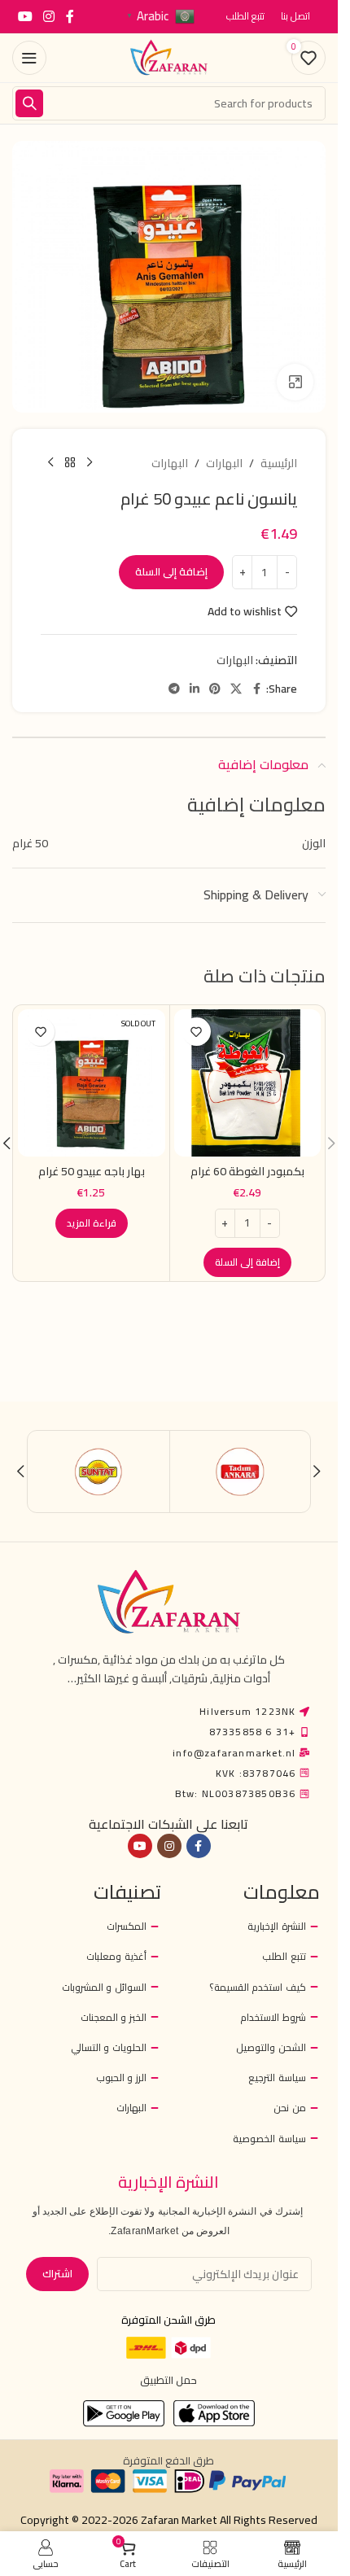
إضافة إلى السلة (171, 571)
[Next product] (50, 463)
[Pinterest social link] (215, 689)
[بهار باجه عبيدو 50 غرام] (92, 1083)
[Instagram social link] (48, 16)
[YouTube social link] (25, 16)
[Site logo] (169, 57)
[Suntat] (99, 1472)
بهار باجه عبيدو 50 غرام (92, 1171)
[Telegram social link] (174, 689)
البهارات (224, 463)
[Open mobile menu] (29, 58)
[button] (247, 1262)
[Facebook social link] (70, 16)
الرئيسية (279, 463)
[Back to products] (70, 463)
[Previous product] (90, 463)
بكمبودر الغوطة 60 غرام (247, 1171)
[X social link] (236, 689)
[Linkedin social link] (195, 689)
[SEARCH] (29, 103)
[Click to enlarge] (295, 382)
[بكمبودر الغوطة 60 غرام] (248, 1083)
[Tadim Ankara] (241, 1472)
